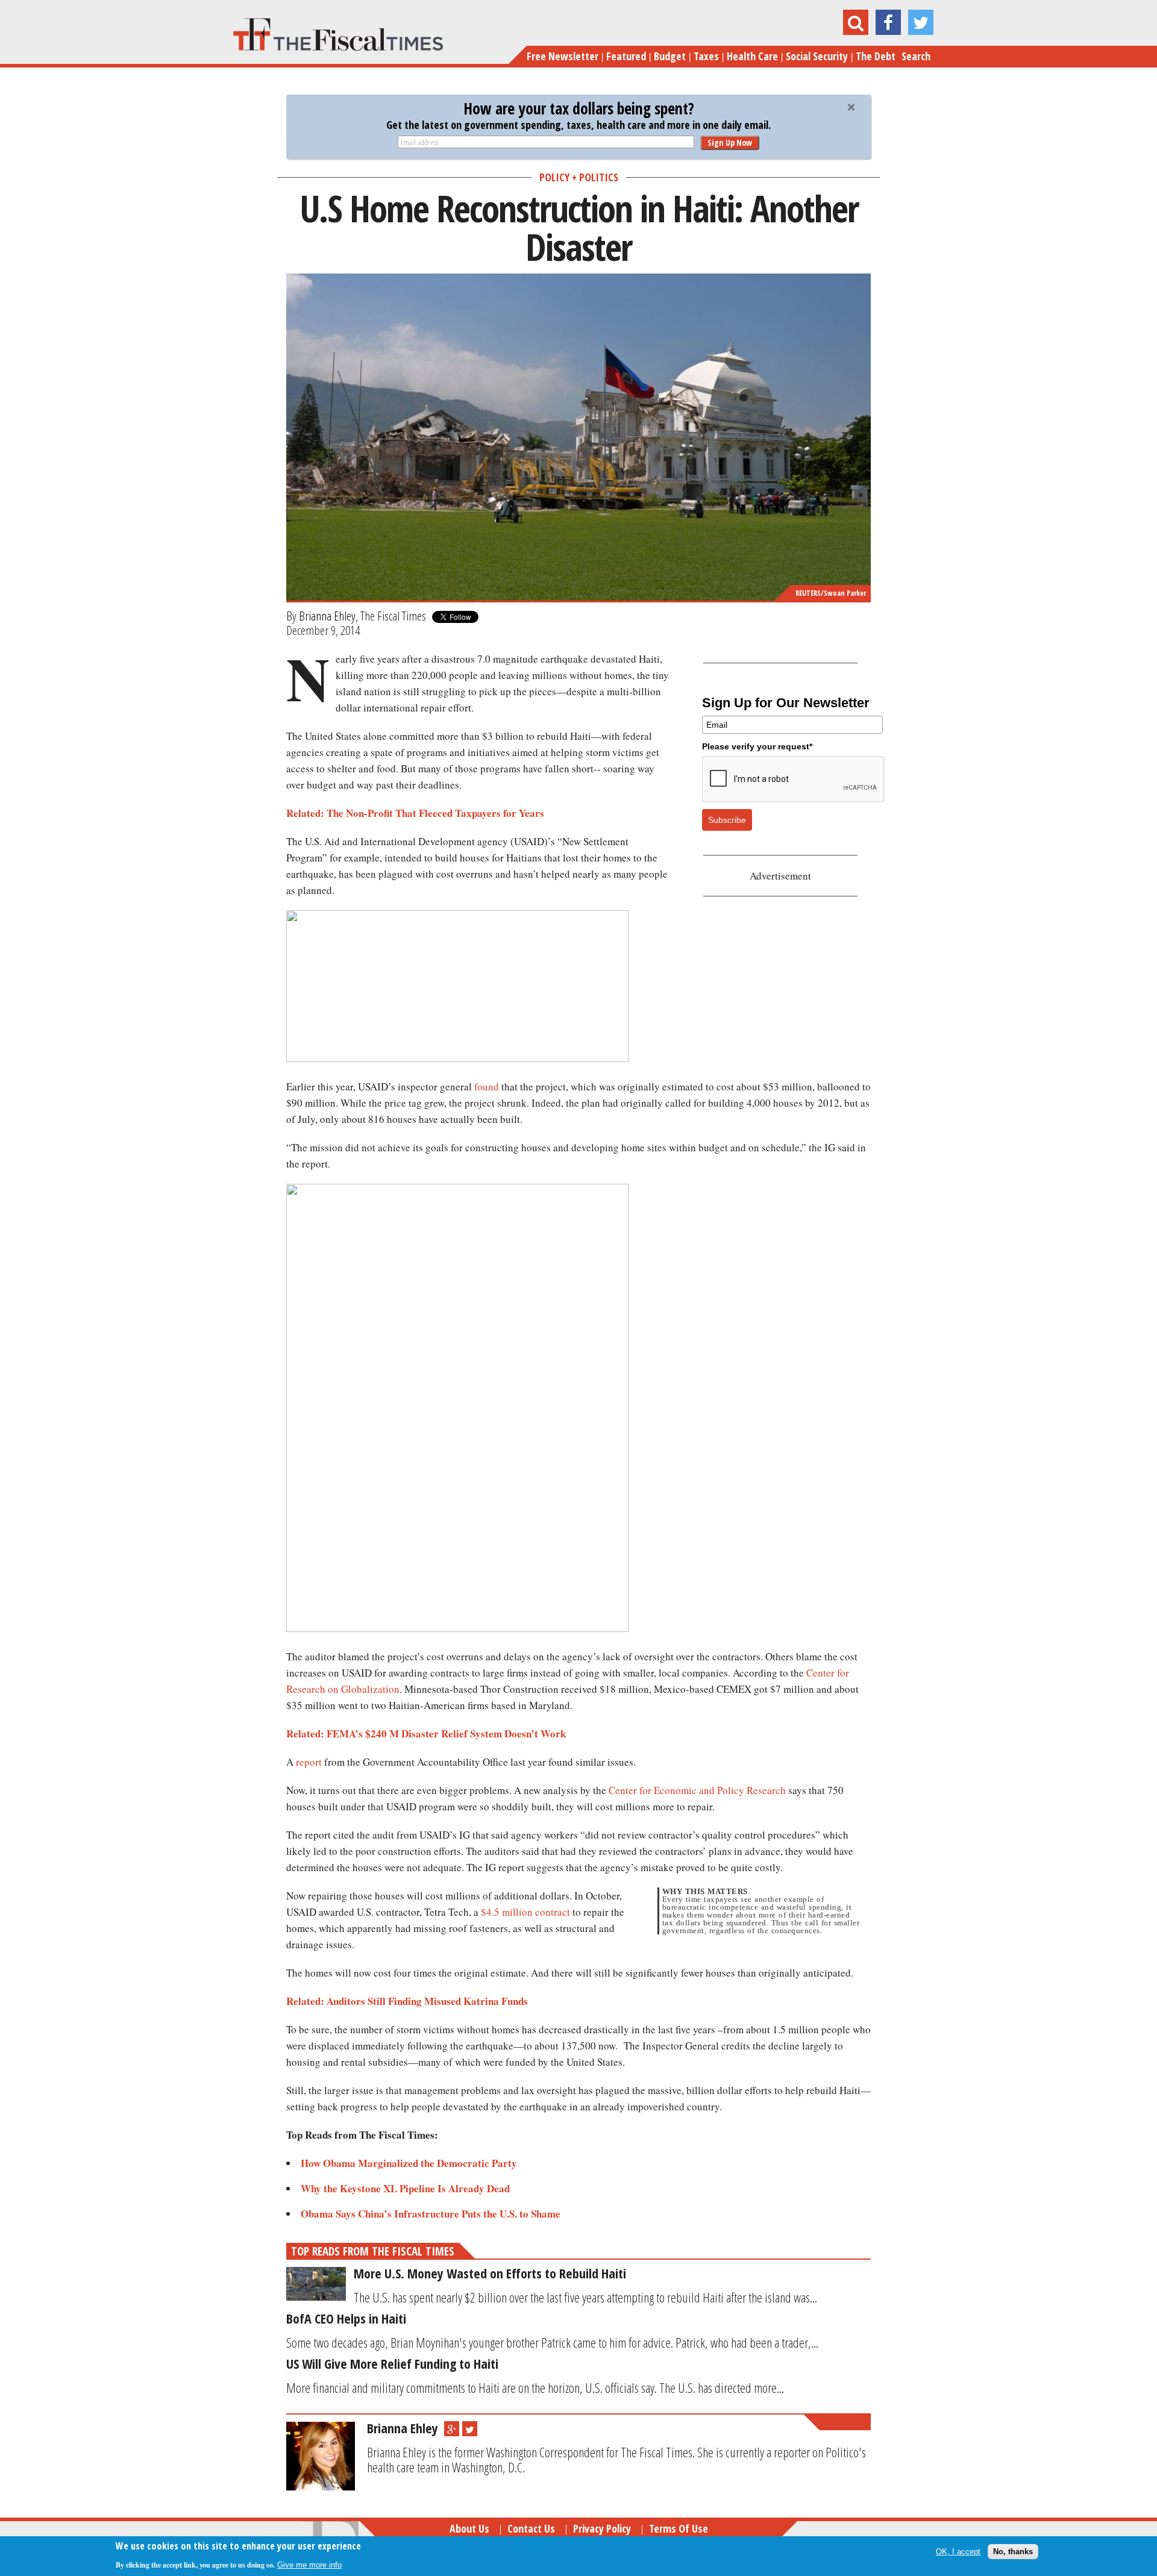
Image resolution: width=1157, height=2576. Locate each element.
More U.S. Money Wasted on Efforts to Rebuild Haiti (490, 2273)
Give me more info (309, 2565)
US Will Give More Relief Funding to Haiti (392, 2363)
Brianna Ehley (327, 616)
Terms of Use (679, 2528)
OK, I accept (958, 2552)
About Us (469, 2528)
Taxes (706, 56)
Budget (670, 56)
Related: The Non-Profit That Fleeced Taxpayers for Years (415, 813)
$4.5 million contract (525, 1912)
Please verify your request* (757, 746)
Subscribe (727, 820)
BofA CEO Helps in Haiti (346, 2318)
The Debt (876, 56)
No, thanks (1013, 2552)
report (309, 1762)
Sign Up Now (730, 142)
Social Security (817, 56)
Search (916, 56)
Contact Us (531, 2528)
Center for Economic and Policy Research (697, 1790)
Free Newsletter (563, 56)
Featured (626, 56)
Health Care (752, 56)
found (487, 1086)
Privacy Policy (602, 2528)
